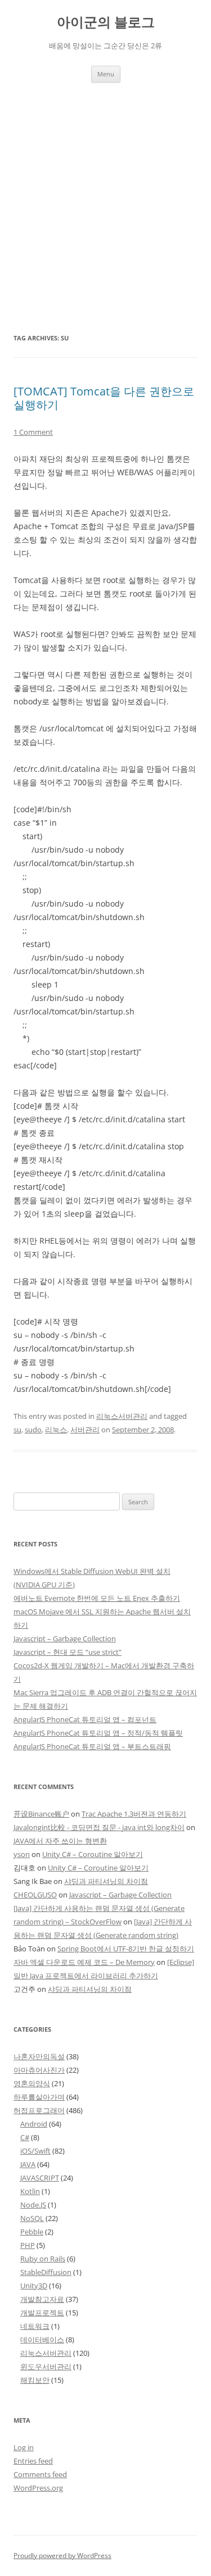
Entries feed (33, 2461)
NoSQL (32, 2218)
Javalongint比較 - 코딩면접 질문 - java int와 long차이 (99, 1827)
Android (34, 2124)
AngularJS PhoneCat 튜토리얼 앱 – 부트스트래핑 (92, 1746)
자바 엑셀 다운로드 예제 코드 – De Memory (84, 1962)
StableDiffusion (46, 2272)
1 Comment (33, 432)
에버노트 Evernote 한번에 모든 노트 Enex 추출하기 (97, 1598)
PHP (28, 2245)
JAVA (28, 2164)
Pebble (32, 2232)
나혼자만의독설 (39, 2056)
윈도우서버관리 (46, 2366)
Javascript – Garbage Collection (65, 1639)
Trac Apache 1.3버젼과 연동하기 (134, 1814)
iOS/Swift (35, 2151)
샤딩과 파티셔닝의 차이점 (106, 1881)
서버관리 (85, 1430)
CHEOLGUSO (35, 1895)
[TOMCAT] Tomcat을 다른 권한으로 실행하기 (104, 398)
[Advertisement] (105, 194)
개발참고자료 (42, 2299)
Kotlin (30, 2191)
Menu (106, 74)
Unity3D (34, 2286)
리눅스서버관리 (122, 1416)
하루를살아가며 (39, 2097)
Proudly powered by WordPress (62, 2555)
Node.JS (33, 2205)
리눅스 (56, 1430)
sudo (33, 1430)
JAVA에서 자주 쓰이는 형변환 (60, 1841)
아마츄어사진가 (39, 2070)
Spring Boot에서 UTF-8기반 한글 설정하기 (126, 1949)
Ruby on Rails (43, 2259)
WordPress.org (38, 2488)
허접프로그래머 (39, 2110)
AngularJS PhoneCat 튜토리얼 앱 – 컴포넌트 (85, 1719)
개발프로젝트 (42, 2313)
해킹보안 (35, 2380)
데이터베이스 (42, 2340)
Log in (24, 2447)
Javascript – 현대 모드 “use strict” (68, 1652)
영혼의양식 (32, 2083)
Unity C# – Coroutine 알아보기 (93, 1854)
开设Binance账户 (41, 1814)
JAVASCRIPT (40, 2178)
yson (22, 1854)
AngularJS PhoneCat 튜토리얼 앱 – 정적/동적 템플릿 (98, 1733)
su (17, 1430)
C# (25, 2137)
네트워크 (35, 2326)
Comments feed (40, 2474)
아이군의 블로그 (106, 22)
